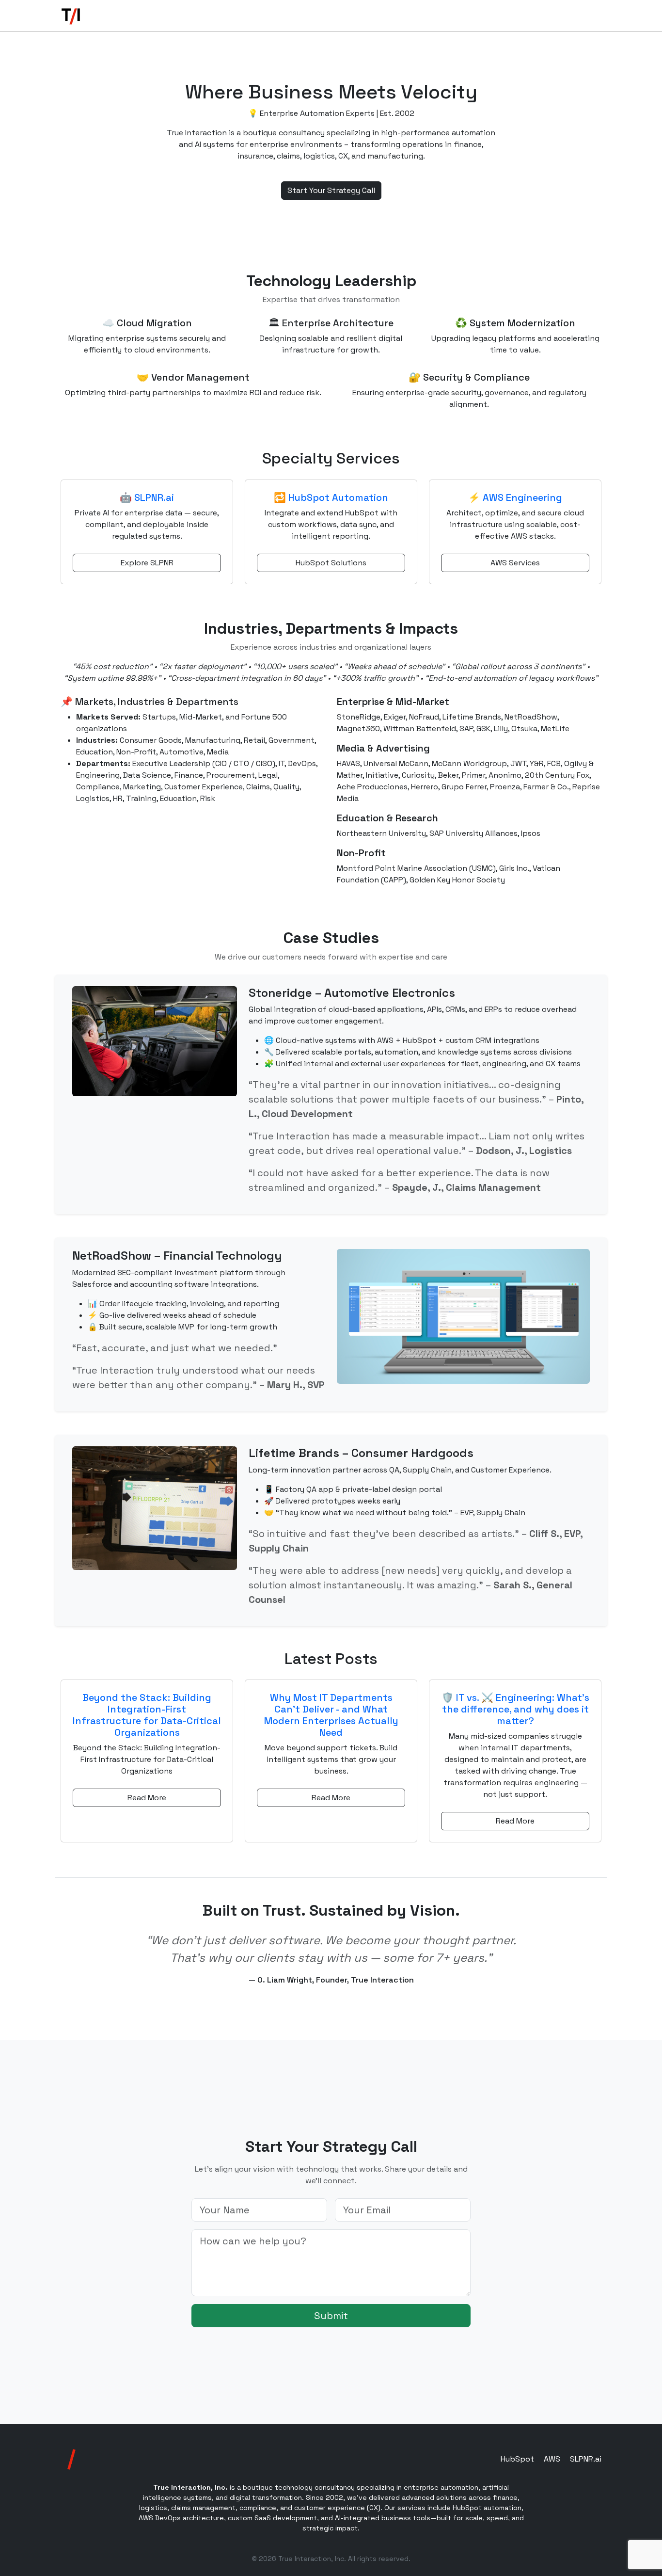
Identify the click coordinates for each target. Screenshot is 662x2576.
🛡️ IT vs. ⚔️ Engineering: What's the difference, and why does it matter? (515, 1709)
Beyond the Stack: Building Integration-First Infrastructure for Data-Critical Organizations (147, 1715)
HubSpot (517, 2459)
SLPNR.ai (586, 2459)
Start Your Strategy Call (331, 190)
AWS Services (515, 563)
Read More (147, 1798)
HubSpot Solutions (331, 563)
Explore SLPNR (147, 563)
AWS (552, 2459)
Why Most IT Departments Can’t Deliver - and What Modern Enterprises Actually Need (331, 1715)
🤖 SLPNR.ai (147, 497)
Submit (331, 2316)
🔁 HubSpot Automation (331, 497)
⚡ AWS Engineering (515, 497)
